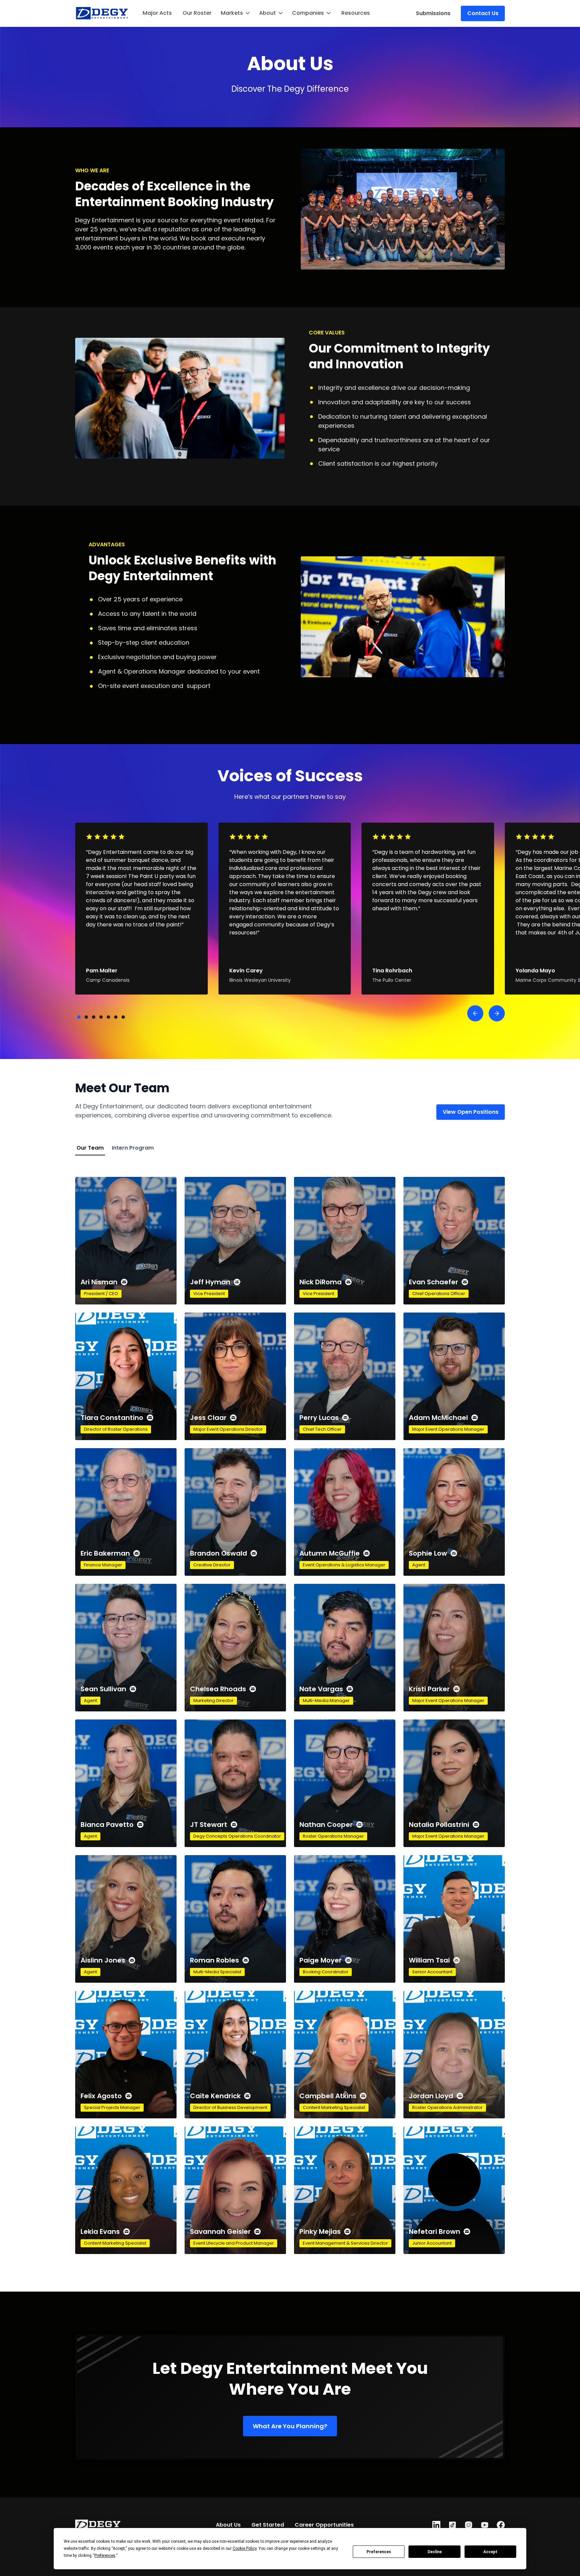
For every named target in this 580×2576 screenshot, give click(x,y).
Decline (435, 2552)
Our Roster (197, 13)
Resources (356, 13)
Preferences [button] (105, 2556)
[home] (102, 13)
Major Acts (157, 13)
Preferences (379, 2552)
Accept (490, 2552)
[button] (236, 13)
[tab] (90, 1148)
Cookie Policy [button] (245, 2548)
